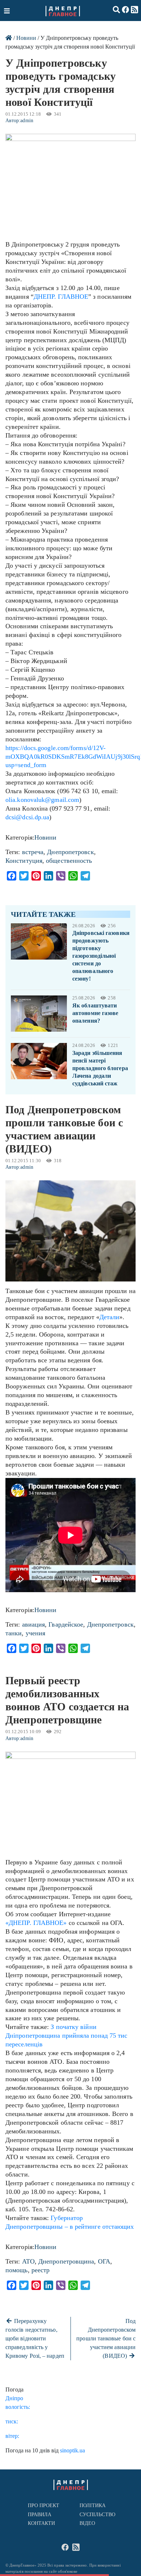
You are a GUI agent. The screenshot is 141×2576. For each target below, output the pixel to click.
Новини (26, 38)
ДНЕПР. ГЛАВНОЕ (61, 297)
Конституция (24, 861)
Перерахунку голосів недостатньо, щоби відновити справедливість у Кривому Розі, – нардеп (35, 2338)
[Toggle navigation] (8, 11)
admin (27, 121)
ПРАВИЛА (40, 2515)
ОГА (104, 2261)
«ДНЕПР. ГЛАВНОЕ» (36, 1923)
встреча (33, 852)
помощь (17, 2270)
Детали (110, 1317)
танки (14, 1633)
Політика (93, 2505)
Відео (87, 2523)
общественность (69, 861)
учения (36, 1633)
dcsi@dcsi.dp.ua (27, 817)
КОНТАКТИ (42, 2523)
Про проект (44, 2505)
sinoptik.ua (72, 2450)
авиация (34, 1624)
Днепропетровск (70, 852)
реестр (41, 2270)
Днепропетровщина (66, 2261)
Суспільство (97, 2515)
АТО (28, 2261)
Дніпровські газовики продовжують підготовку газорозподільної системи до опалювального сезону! (101, 956)
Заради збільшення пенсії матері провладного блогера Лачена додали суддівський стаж (100, 1068)
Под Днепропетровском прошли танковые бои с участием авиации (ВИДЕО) (106, 2338)
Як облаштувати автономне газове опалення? (95, 1013)
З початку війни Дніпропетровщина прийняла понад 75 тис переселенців (66, 2035)
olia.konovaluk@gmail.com (42, 800)
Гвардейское (66, 1624)
